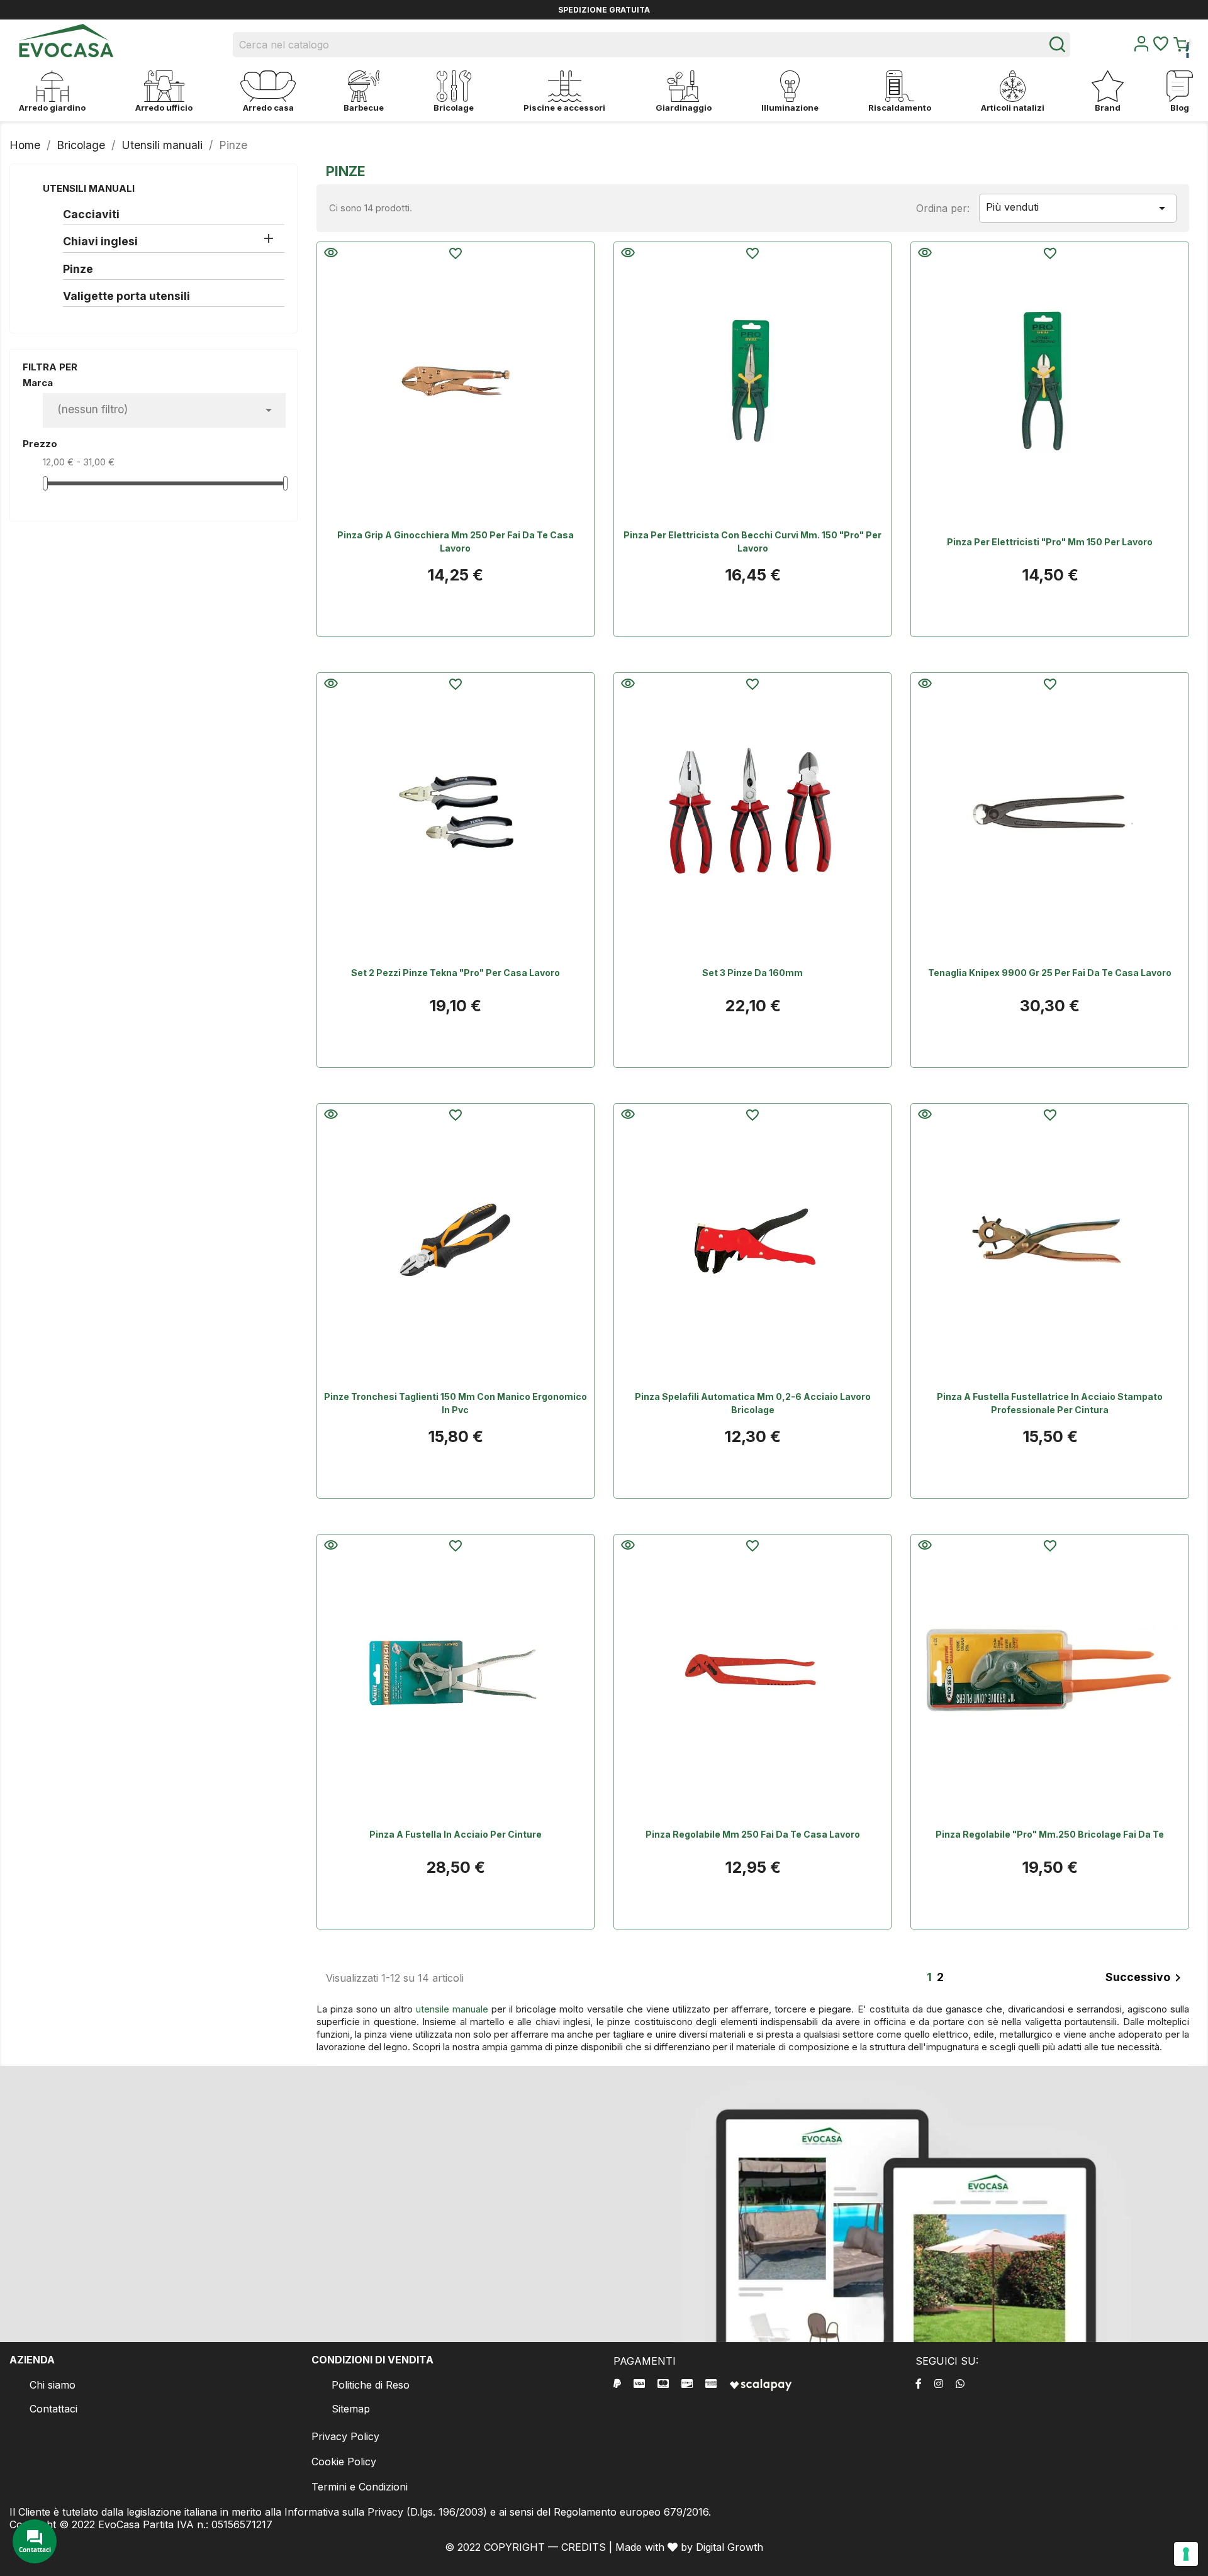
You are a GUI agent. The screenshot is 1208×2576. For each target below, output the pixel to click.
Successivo (1145, 1978)
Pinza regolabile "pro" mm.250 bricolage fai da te (1050, 1834)
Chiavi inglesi (100, 241)
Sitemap (351, 2409)
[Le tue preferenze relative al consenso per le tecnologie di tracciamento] (1186, 2554)
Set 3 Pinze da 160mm (752, 973)
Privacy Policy (345, 2436)
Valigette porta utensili (126, 296)
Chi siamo (53, 2385)
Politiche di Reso (371, 2385)
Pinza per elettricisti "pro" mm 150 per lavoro (1050, 542)
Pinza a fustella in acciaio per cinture (456, 1834)
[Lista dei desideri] (1161, 47)
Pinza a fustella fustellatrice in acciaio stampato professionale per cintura (1050, 1403)
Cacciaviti (91, 214)
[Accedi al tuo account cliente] (1141, 48)
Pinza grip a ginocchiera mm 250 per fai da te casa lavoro (456, 541)
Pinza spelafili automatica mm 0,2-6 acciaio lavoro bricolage (753, 1403)
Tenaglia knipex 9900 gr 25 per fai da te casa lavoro (1050, 973)
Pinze (78, 269)
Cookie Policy (344, 2462)
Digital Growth (730, 2547)
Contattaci (53, 2409)
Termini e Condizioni (360, 2487)
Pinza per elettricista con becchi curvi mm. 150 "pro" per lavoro (752, 541)
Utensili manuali (89, 188)
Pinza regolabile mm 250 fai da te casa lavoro (753, 1834)
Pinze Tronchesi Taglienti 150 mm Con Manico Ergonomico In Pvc (456, 1403)
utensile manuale (452, 2009)
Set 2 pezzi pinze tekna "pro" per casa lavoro (456, 973)
